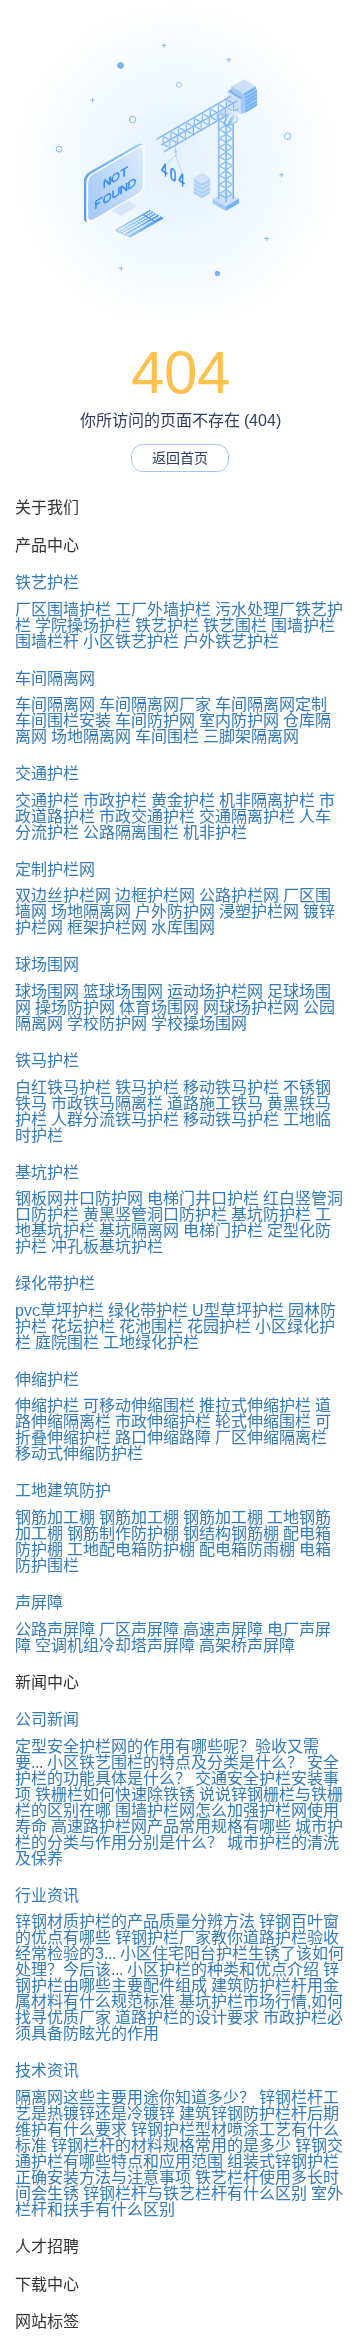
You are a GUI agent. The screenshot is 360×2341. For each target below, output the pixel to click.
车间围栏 (167, 736)
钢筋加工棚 (55, 1517)
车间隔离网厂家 (155, 704)
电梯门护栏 (223, 1230)
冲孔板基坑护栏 (107, 1246)
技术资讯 (47, 2070)
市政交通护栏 (147, 816)
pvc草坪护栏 (59, 1310)
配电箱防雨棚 (247, 1549)
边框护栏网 (155, 895)
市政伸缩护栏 (163, 1421)
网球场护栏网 (251, 1007)
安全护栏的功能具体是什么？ (177, 1770)
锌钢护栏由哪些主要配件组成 (177, 1977)
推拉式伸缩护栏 (255, 1405)
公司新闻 (47, 1719)
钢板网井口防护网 (79, 1198)
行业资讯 (47, 1895)
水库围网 (183, 927)
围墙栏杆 (47, 641)
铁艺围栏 (235, 625)
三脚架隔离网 (251, 736)
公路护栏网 (239, 895)
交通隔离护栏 (247, 816)
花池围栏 (151, 1326)
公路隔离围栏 (131, 832)
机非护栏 (215, 832)
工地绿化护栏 (151, 1342)
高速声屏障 (223, 1629)
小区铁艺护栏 (131, 641)
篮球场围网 (123, 991)
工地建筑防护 (63, 1490)
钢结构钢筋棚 (231, 1533)
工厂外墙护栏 (163, 609)
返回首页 (180, 458)
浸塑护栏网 (259, 911)
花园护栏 (219, 1326)
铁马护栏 (47, 1060)
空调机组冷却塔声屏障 (115, 1645)
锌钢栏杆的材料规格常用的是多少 (171, 2145)
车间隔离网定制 (271, 704)
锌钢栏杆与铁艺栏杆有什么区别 (195, 2193)
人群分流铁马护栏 (115, 1119)
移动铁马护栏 (231, 1087)
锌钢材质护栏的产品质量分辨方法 (135, 1921)
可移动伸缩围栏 (139, 1405)
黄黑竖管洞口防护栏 (155, 1214)
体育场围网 (159, 1007)
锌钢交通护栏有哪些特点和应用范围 (179, 2153)
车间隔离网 (55, 678)
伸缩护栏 (47, 1379)
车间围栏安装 (63, 720)
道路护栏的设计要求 (187, 2017)
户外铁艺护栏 (231, 641)
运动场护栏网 (215, 991)
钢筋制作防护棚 (123, 1533)
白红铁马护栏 (63, 1087)
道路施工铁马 (215, 1103)
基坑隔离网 (139, 1230)
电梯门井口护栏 (203, 1198)
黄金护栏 (183, 800)
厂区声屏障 (139, 1629)
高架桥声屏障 (247, 1645)
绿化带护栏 (55, 1283)
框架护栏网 (107, 927)
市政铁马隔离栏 (107, 1103)
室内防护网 (239, 720)
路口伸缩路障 (163, 1437)
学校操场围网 (199, 1023)
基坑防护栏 (271, 1214)
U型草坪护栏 (238, 1310)
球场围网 (47, 964)
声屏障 (39, 1602)
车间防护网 (155, 720)
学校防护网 (107, 1023)
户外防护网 (175, 911)
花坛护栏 (83, 1326)
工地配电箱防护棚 (131, 1549)
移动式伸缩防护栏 (79, 1453)
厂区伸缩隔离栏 (271, 1437)
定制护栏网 (55, 869)
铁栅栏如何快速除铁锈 (115, 1794)
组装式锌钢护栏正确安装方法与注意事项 (177, 2169)
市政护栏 (115, 800)
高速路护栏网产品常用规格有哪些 (171, 1826)
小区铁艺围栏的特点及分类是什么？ (175, 1762)
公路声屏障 (55, 1629)
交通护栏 (47, 773)
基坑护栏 (47, 1172)
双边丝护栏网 (63, 895)
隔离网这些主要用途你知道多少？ (135, 2097)
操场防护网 (75, 1007)
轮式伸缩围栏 (263, 1421)
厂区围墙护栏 (63, 609)
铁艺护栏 (47, 582)
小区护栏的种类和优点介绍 (223, 1969)
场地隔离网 (91, 736)
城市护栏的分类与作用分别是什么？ (179, 1834)
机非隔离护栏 (267, 800)
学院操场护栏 (83, 625)
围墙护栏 (303, 625)
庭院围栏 (67, 1342)
